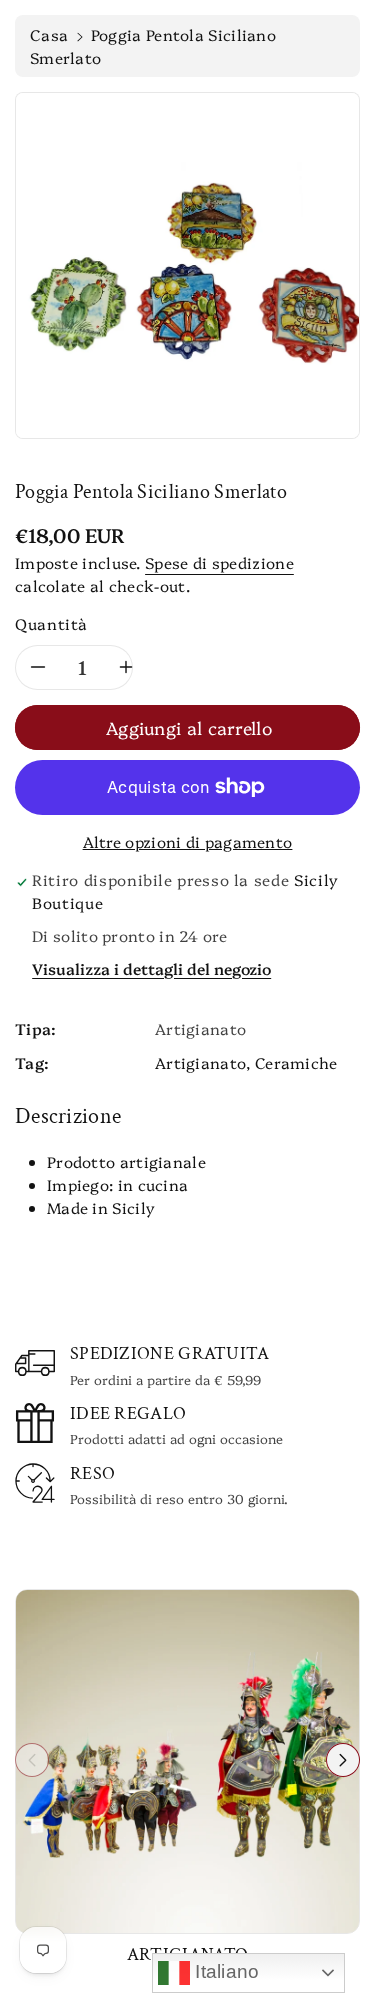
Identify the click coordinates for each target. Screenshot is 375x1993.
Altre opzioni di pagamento (188, 841)
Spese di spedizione (219, 562)
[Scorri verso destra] (343, 1760)
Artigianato (200, 1062)
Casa (49, 34)
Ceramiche (296, 1062)
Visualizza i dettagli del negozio (151, 968)
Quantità (51, 623)
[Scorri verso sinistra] (32, 1760)
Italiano (225, 1971)
